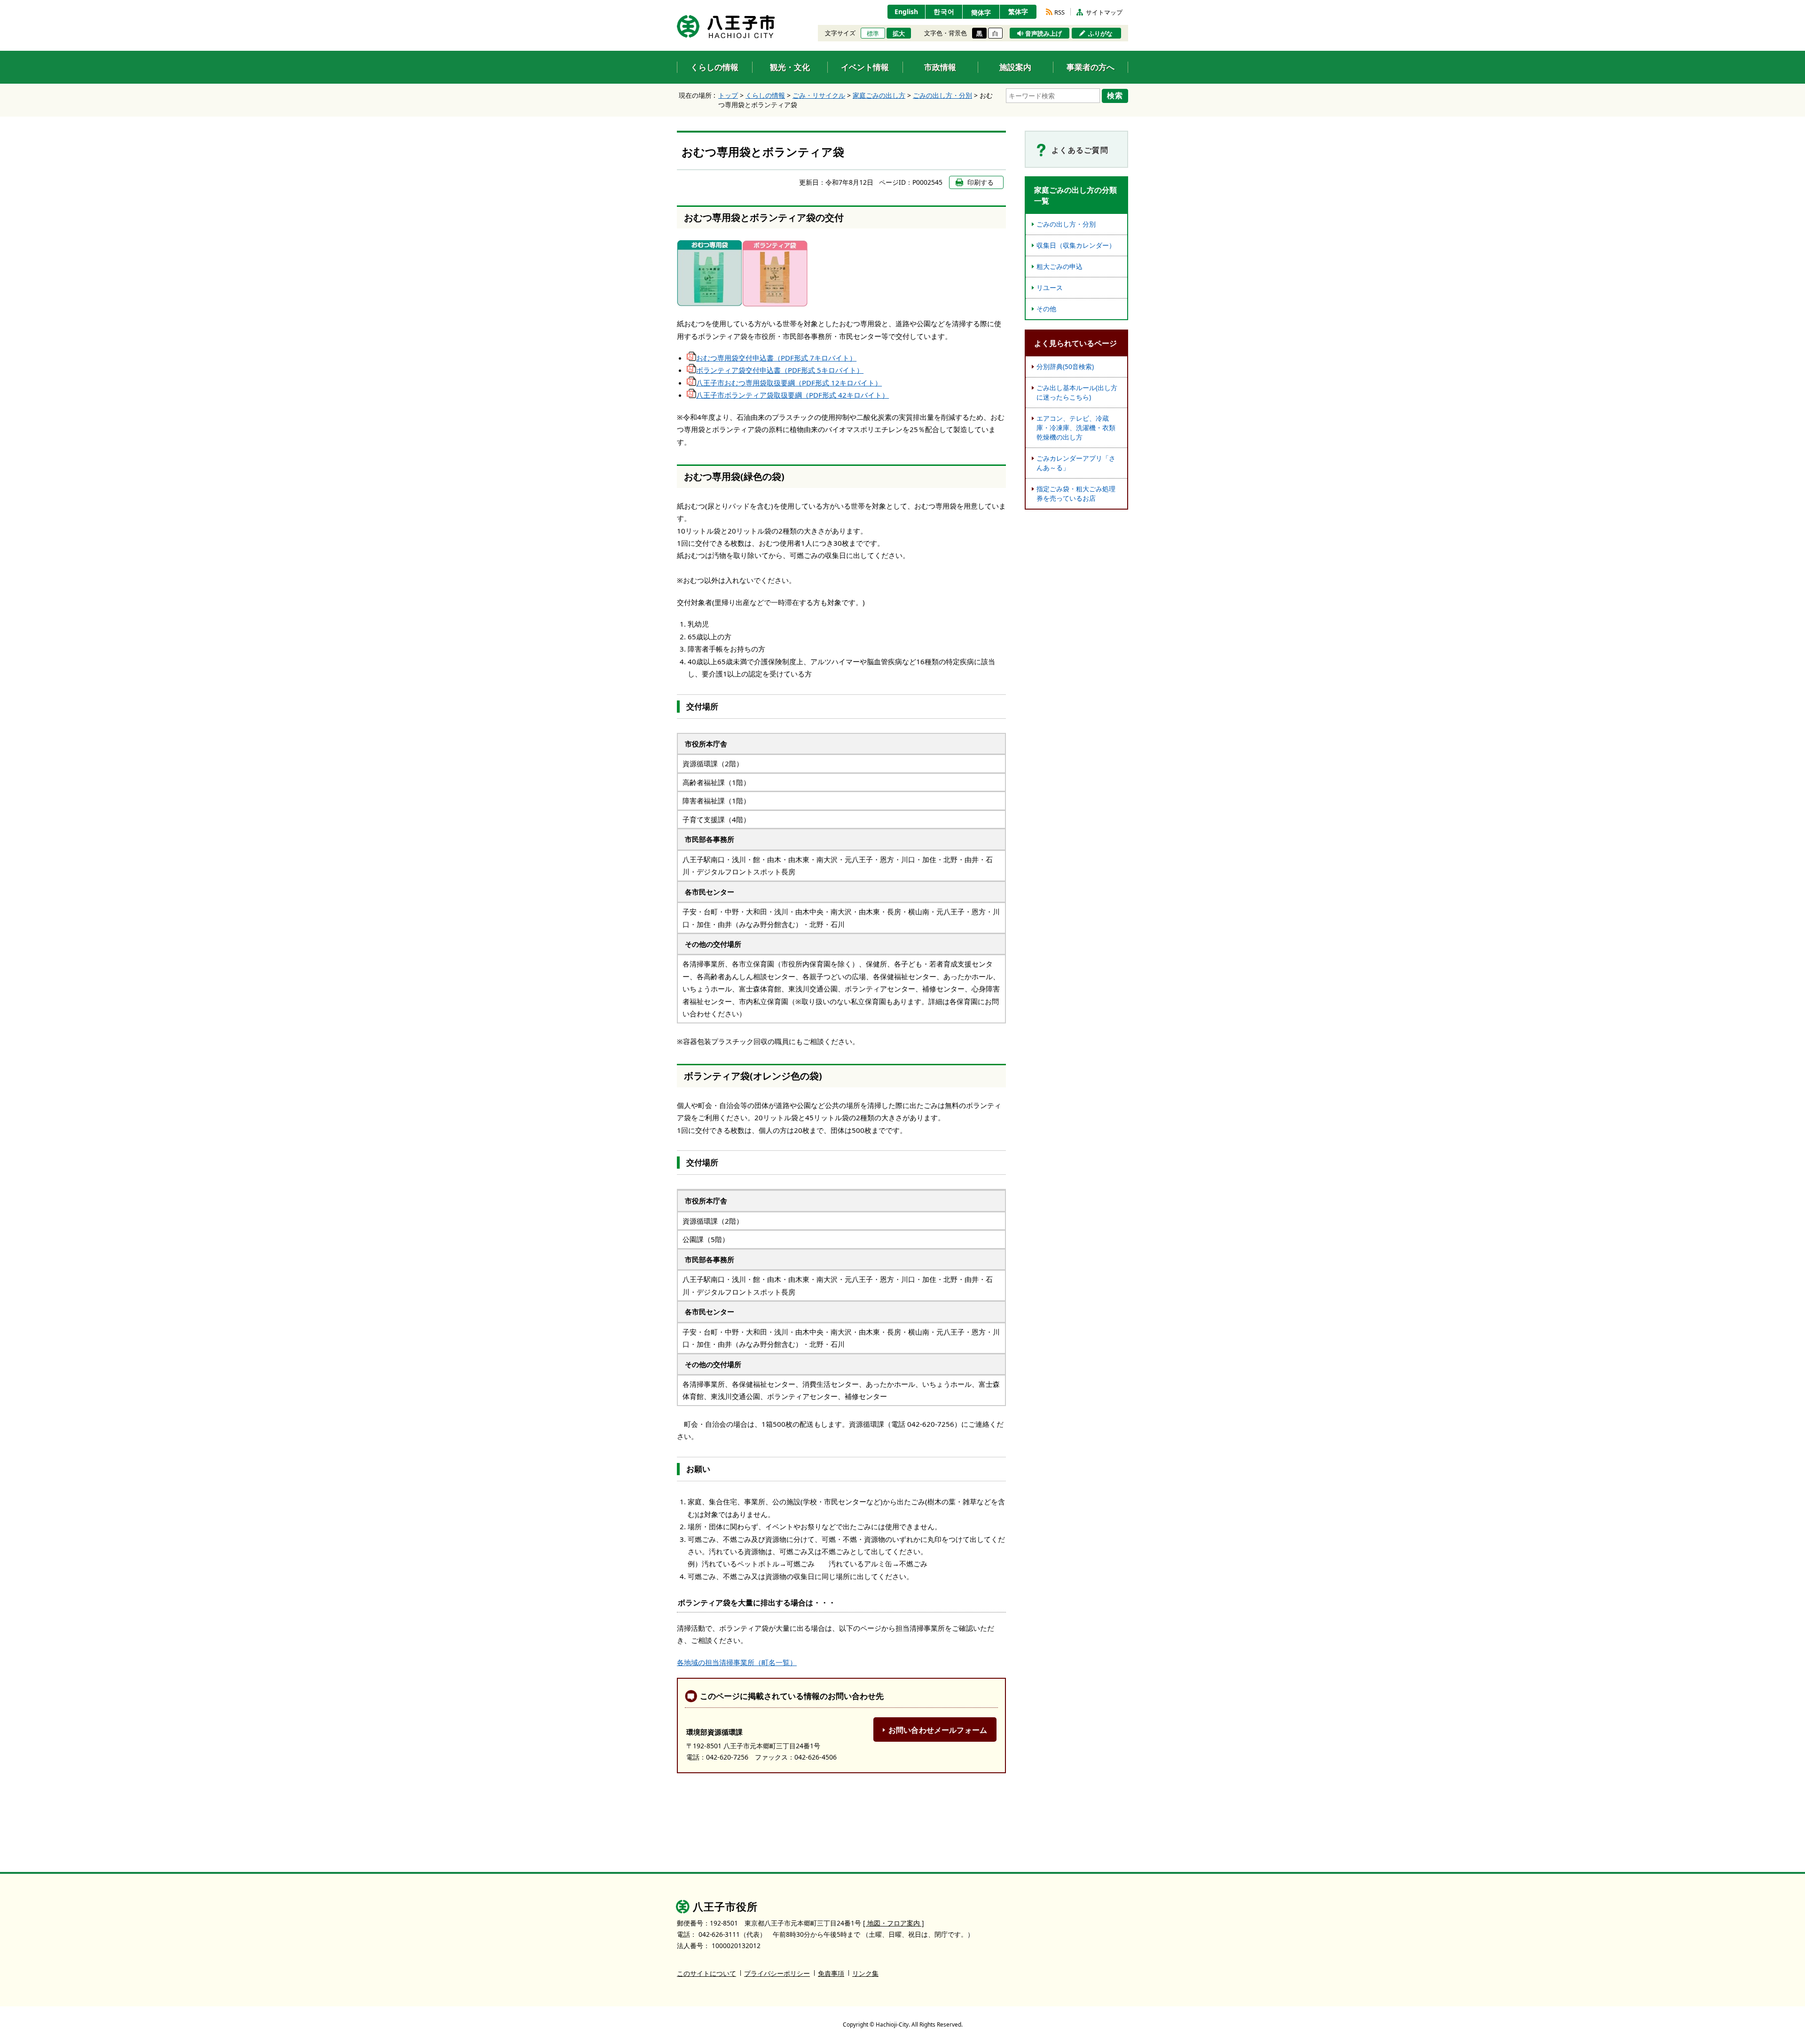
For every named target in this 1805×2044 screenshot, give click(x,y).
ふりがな (1100, 33)
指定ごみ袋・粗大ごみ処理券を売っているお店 (1076, 493)
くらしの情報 (765, 95)
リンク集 (865, 1973)
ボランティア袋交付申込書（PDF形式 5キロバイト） (780, 370)
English (906, 12)
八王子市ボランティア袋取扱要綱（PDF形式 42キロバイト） (793, 395)
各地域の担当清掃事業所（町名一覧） (737, 1662)
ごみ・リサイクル (819, 95)
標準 (873, 33)
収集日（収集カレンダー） (1076, 245)
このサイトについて (706, 1973)
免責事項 (831, 1973)
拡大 (899, 33)
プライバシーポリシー (777, 1973)
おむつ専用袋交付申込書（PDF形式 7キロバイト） (776, 358)
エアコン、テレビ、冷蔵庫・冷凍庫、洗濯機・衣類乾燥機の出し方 (1076, 428)
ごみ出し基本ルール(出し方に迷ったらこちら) (1077, 392)
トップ (728, 95)
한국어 (944, 12)
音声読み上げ (1044, 33)
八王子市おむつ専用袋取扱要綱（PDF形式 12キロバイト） (789, 383)
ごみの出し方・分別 (942, 95)
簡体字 (981, 12)
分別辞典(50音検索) (1065, 366)
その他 (1046, 309)
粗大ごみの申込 (1059, 266)
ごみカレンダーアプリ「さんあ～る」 (1076, 463)
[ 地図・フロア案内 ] (894, 1923)
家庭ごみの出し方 (879, 95)
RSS (1059, 12)
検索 (1115, 95)
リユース (1050, 287)
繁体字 (1018, 12)
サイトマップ (1104, 12)
